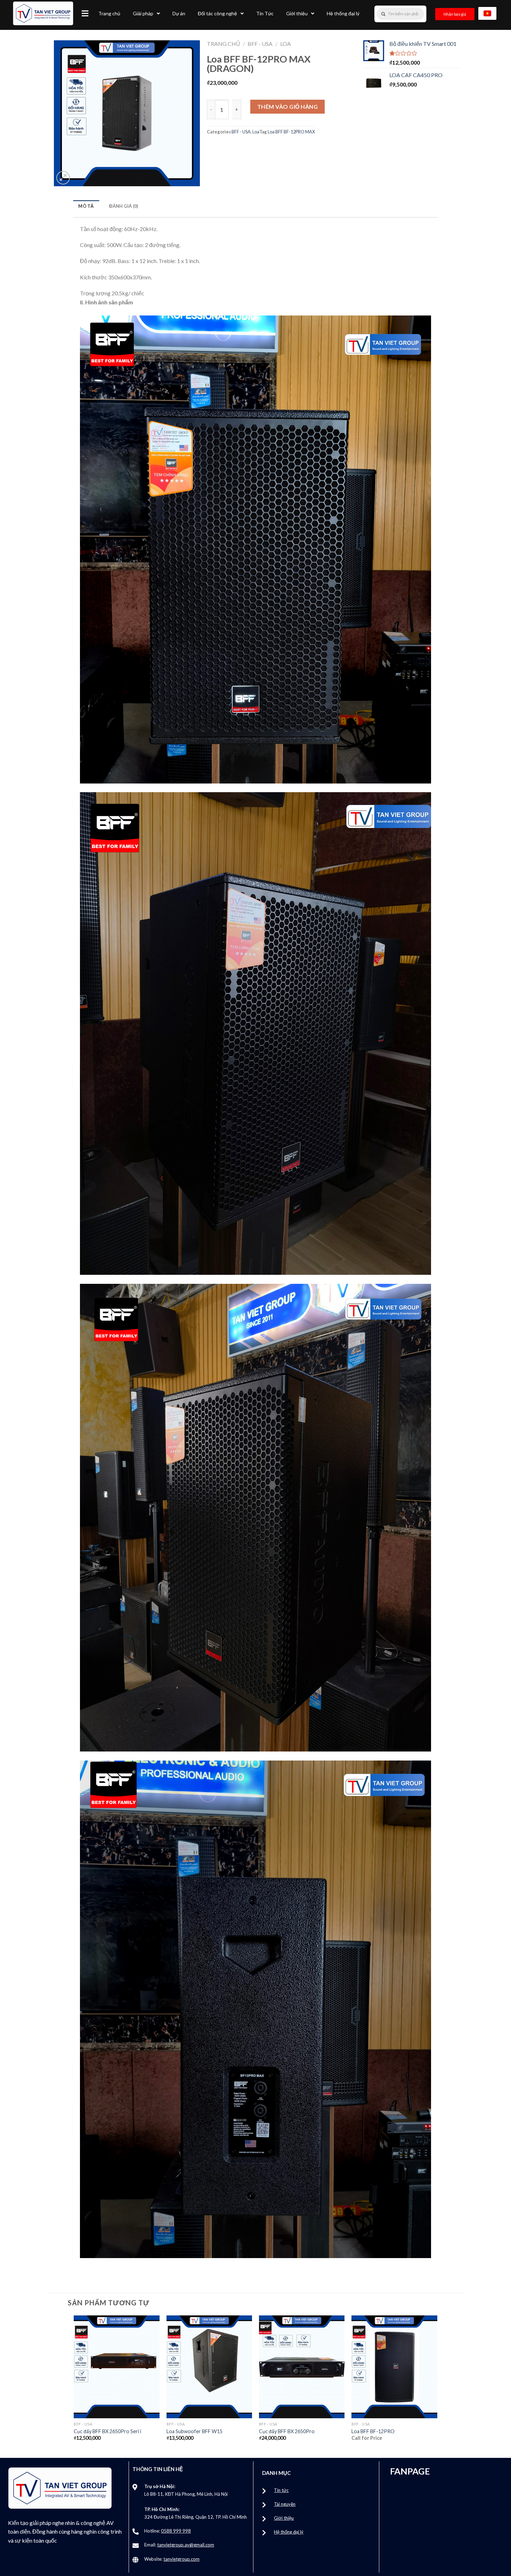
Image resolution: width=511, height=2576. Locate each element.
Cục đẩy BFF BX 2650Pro (287, 2431)
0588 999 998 (176, 2531)
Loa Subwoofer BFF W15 (194, 2431)
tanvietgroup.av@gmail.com (186, 2545)
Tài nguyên (285, 2504)
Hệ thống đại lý (343, 13)
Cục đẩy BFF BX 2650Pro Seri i (107, 2431)
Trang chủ (109, 13)
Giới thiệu (297, 13)
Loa (286, 44)
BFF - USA (260, 44)
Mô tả (86, 206)
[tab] (86, 206)
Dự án (179, 13)
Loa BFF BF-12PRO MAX (291, 132)
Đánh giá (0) (124, 206)
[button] (85, 13)
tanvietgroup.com (181, 2559)
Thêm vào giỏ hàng (287, 106)
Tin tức (281, 2490)
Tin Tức (265, 13)
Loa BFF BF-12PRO (373, 2431)
